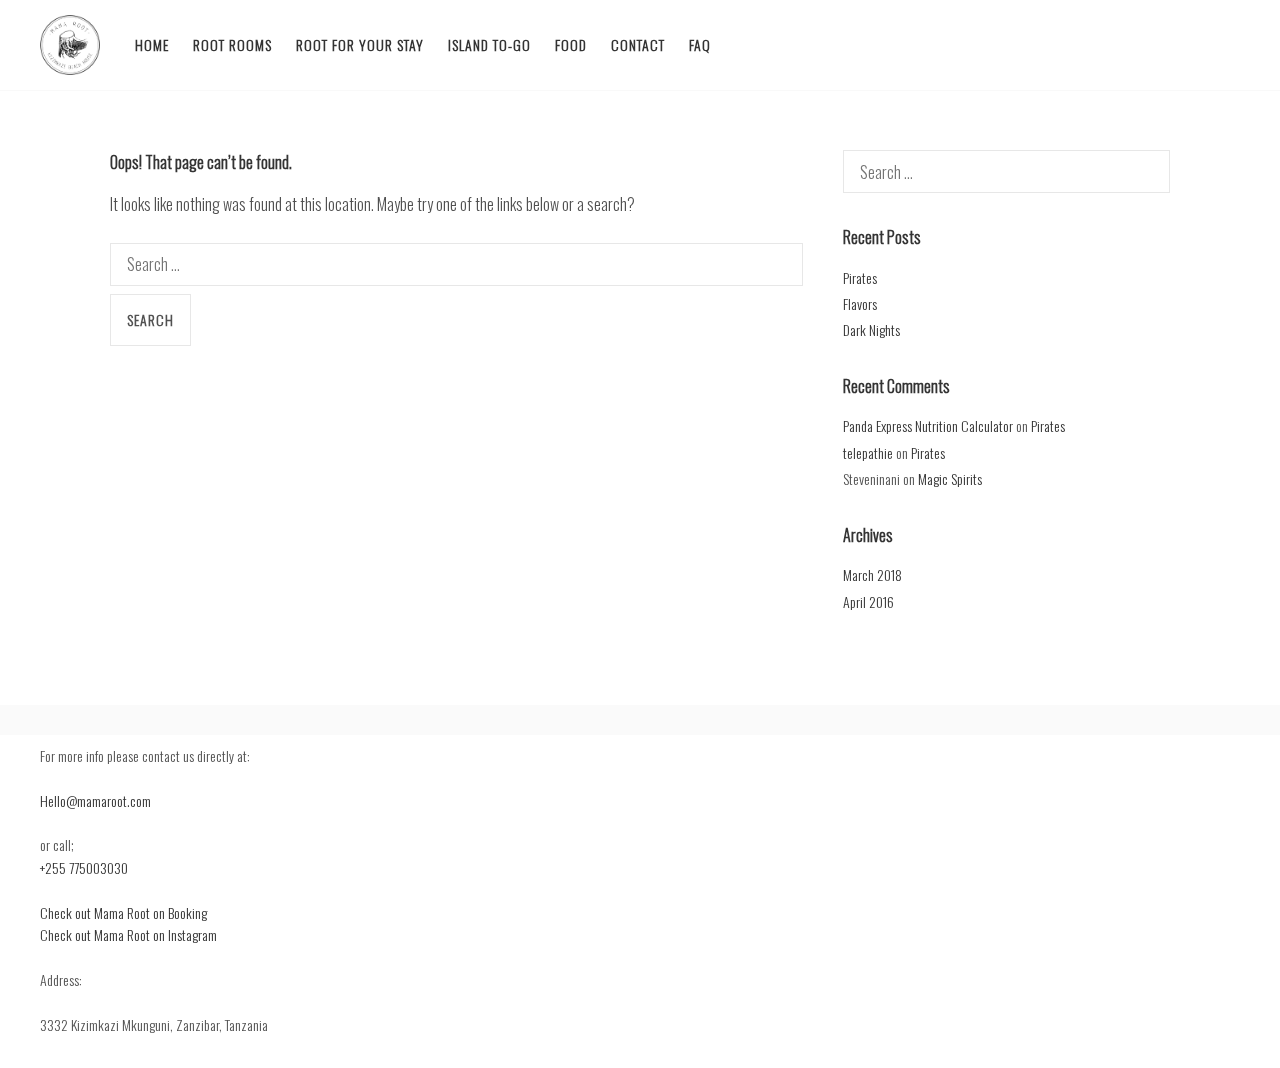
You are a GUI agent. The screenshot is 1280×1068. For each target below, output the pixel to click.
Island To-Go (489, 44)
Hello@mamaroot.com (95, 800)
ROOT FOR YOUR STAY (360, 44)
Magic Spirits (950, 478)
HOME (152, 44)
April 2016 (868, 601)
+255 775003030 (84, 867)
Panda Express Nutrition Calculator (928, 425)
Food (571, 44)
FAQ (700, 44)
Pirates (860, 277)
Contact (638, 44)
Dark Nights (871, 329)
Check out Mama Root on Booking (123, 912)
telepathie (868, 452)
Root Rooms (232, 44)
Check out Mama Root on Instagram (128, 934)
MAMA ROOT (70, 45)
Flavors (860, 303)
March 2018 (872, 574)
